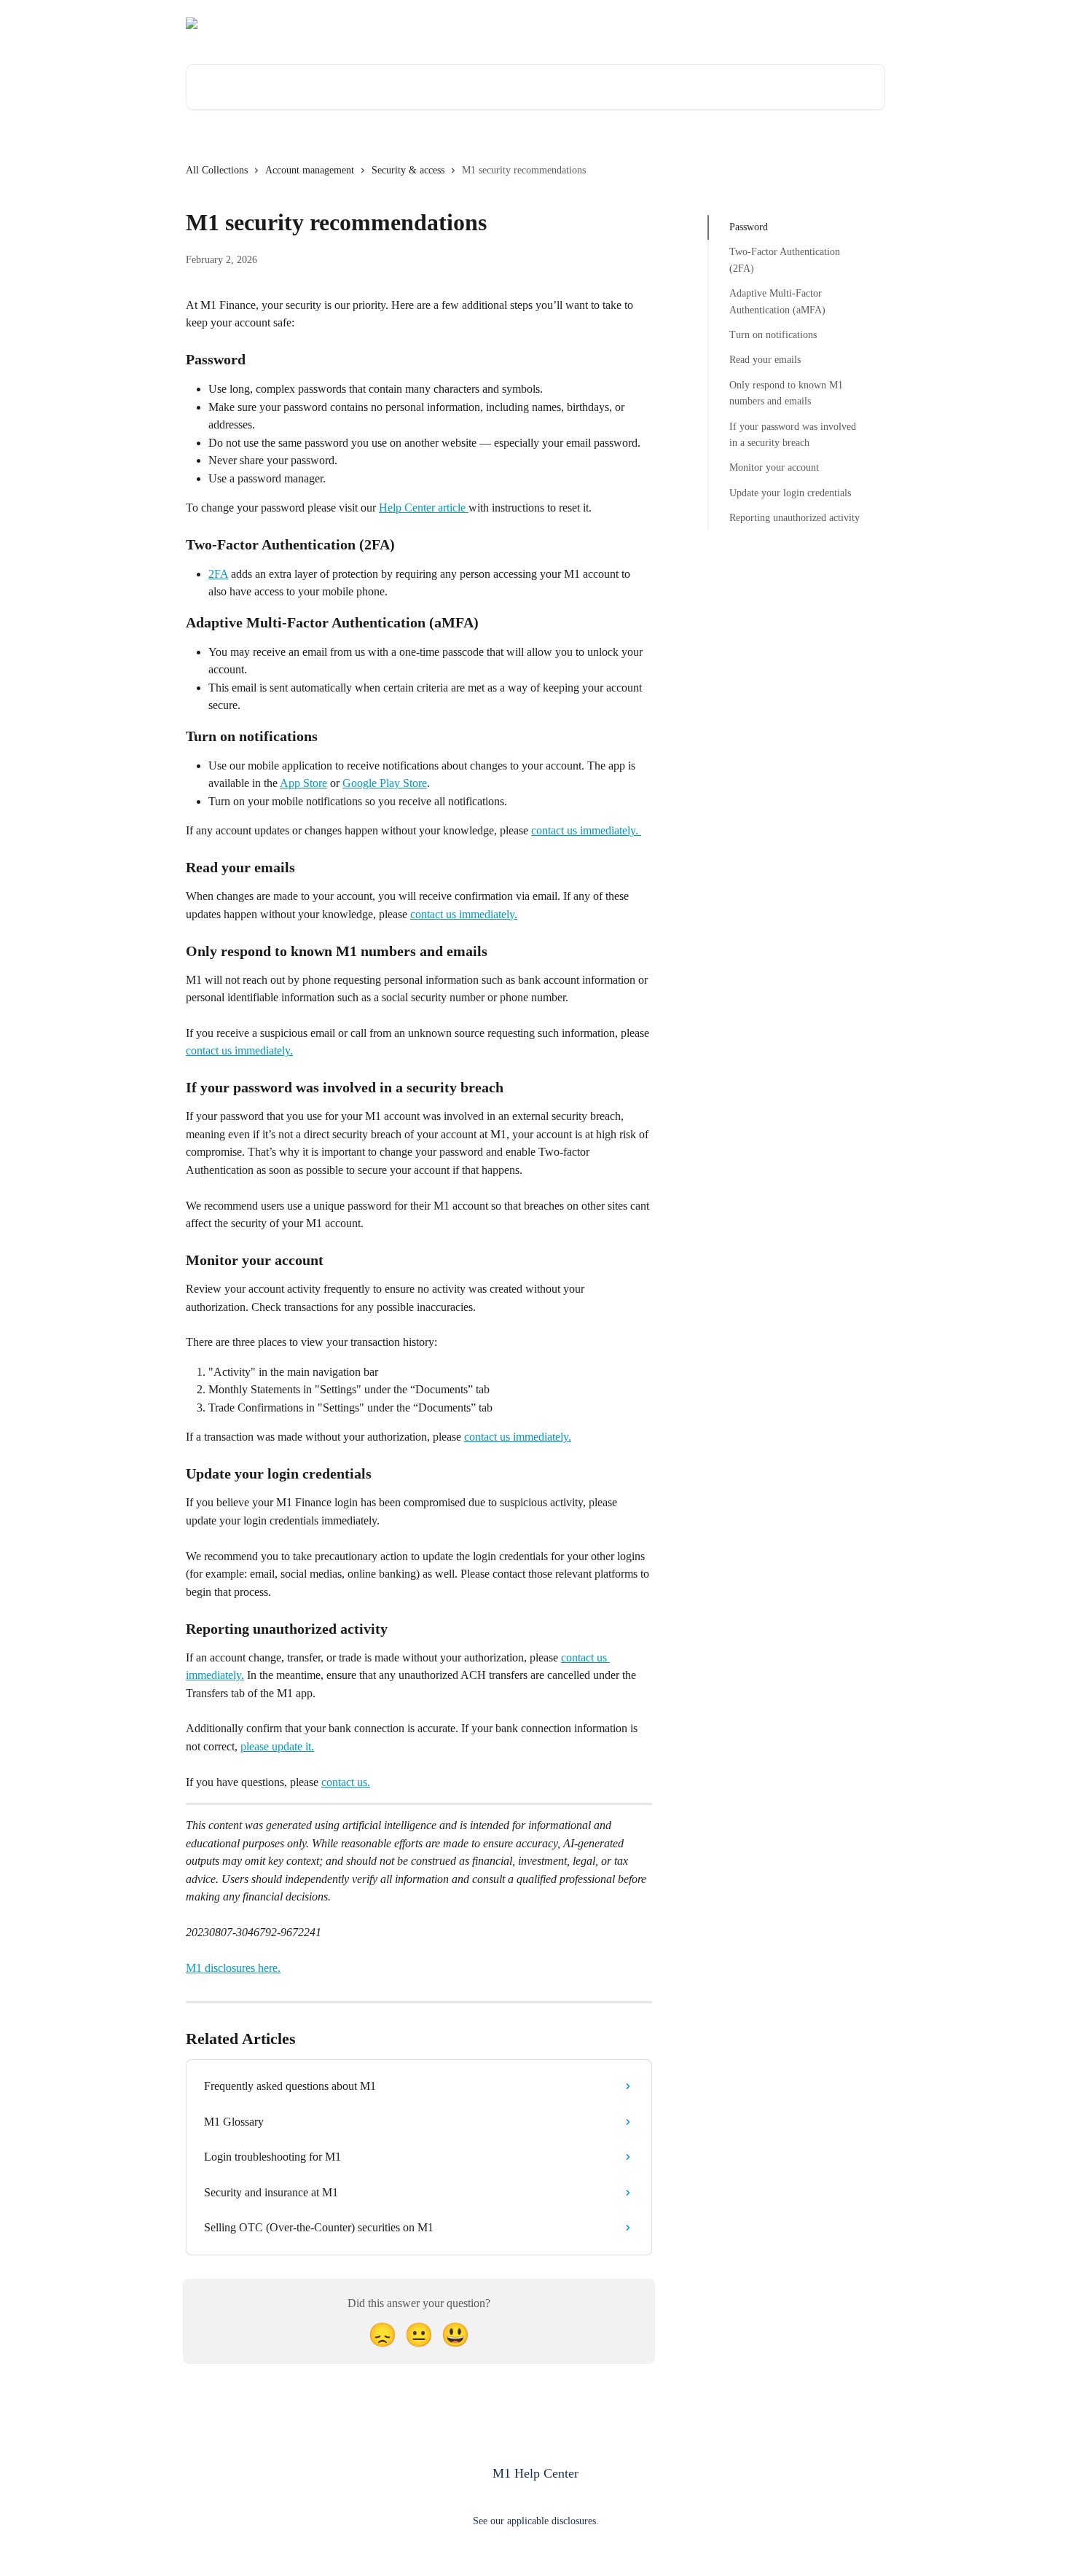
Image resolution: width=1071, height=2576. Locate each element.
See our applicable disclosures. (536, 2521)
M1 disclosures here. (233, 1968)
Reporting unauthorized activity (795, 518)
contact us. (346, 1782)
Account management (310, 170)
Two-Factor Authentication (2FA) (785, 260)
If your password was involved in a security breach (793, 434)
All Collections (217, 170)
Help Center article (424, 508)
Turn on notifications (773, 335)
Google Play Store (385, 783)
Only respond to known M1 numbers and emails (786, 393)
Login (795, 23)
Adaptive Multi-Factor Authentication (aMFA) (777, 301)
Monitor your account (774, 467)
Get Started (851, 23)
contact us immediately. (586, 830)
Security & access (408, 170)
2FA (218, 574)
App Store (303, 783)
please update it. (277, 1746)
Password (749, 227)
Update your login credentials (790, 492)
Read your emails (765, 360)
